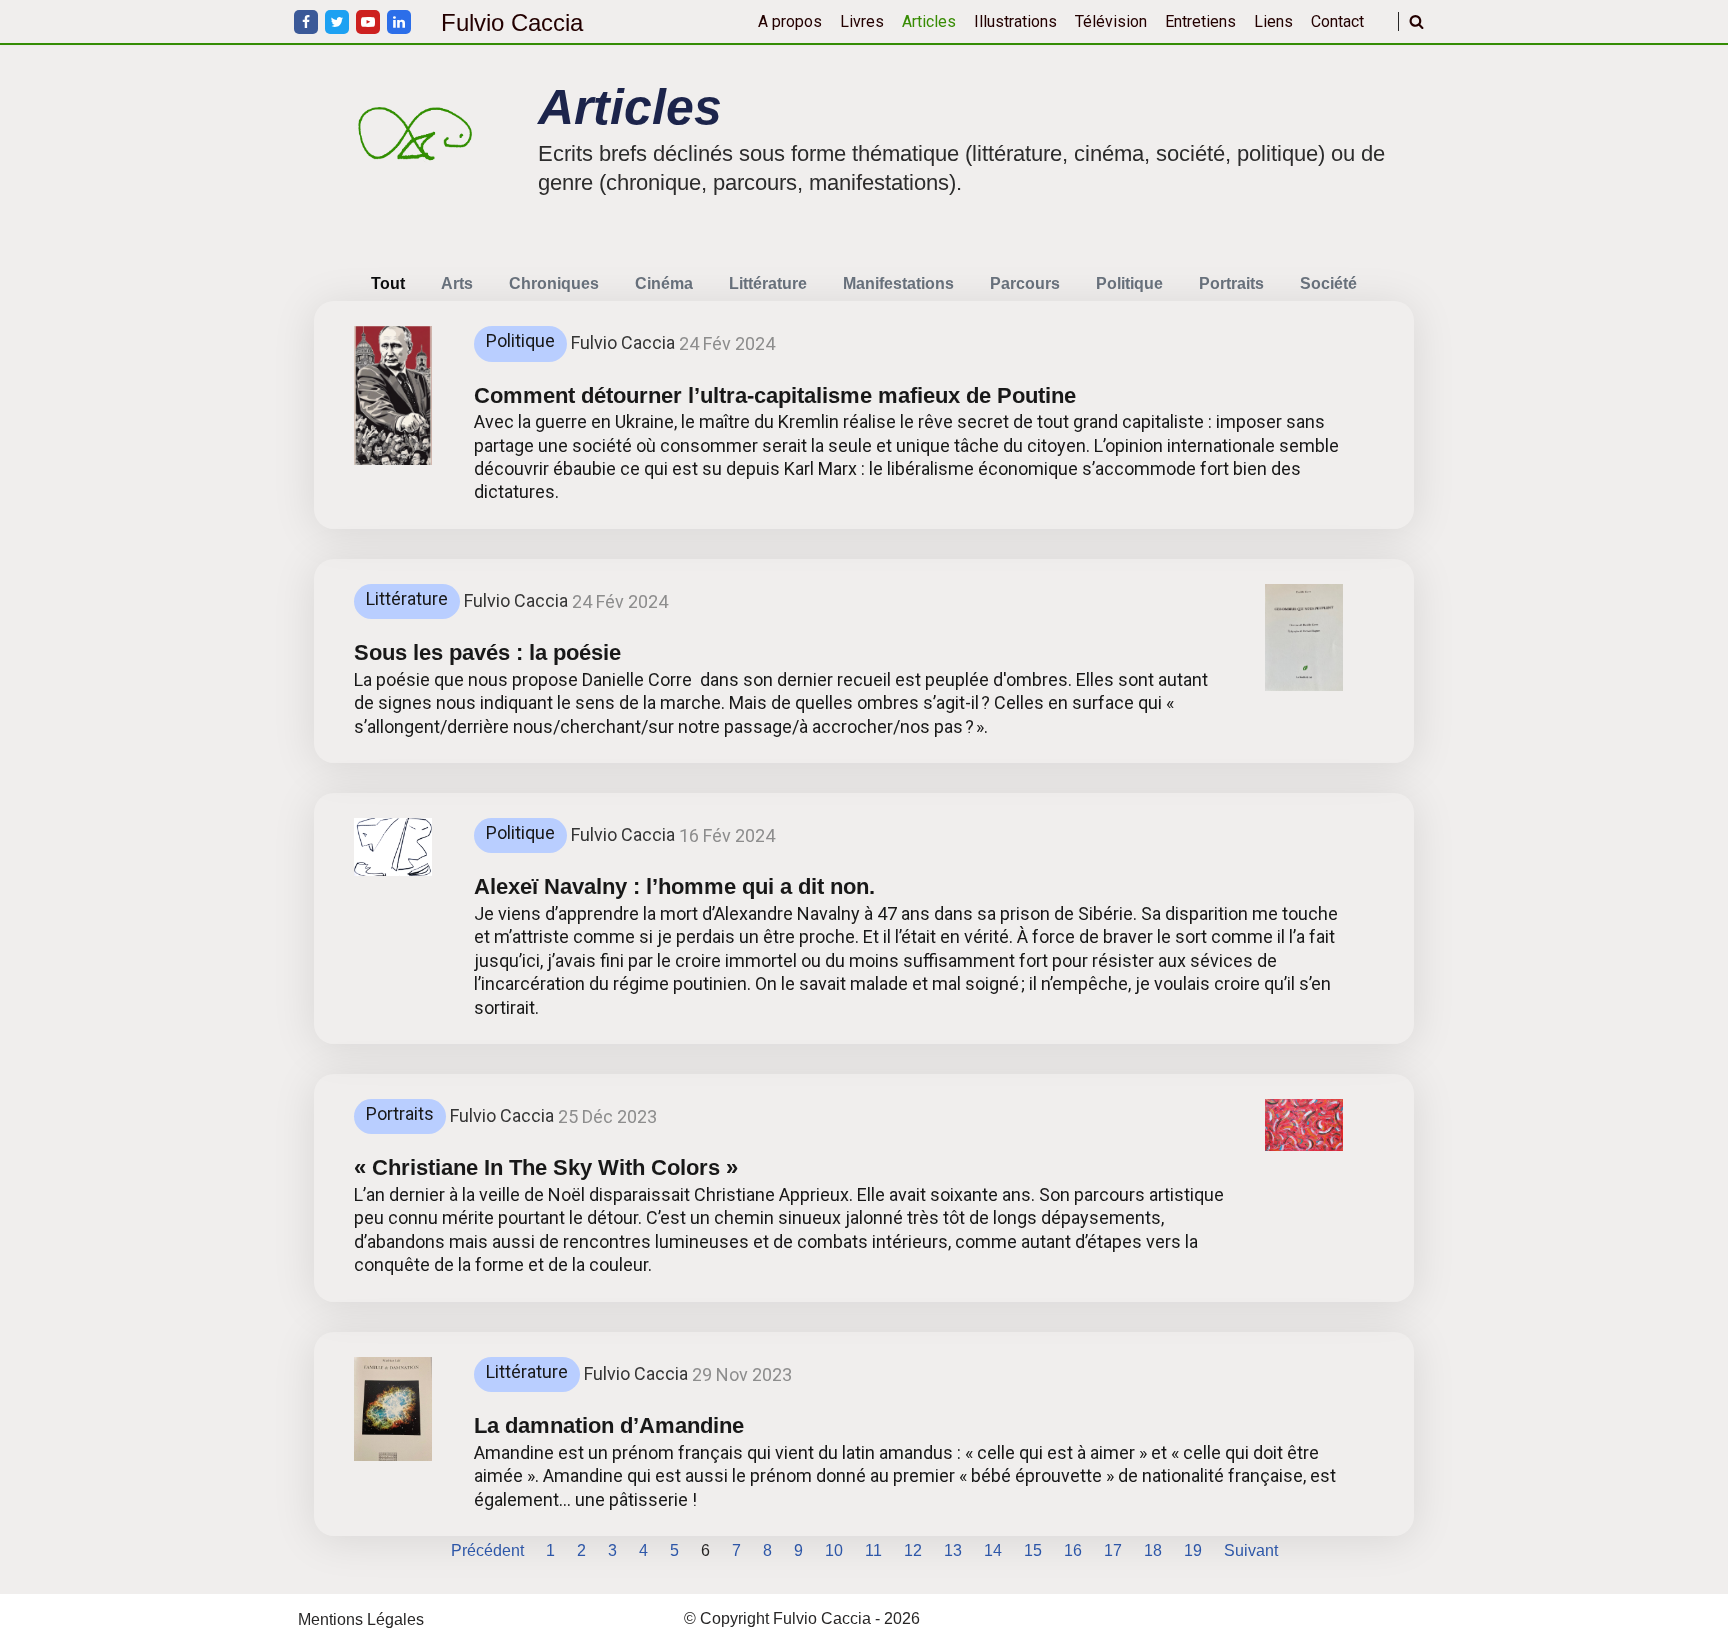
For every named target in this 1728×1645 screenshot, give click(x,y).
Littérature (768, 283)
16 (1073, 1550)
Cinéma (664, 283)
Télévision (1111, 21)
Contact (1337, 21)
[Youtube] (368, 22)
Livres (862, 21)
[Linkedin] (399, 22)
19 (1193, 1550)
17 (1113, 1550)
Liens (1273, 21)
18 (1153, 1550)
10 (834, 1550)
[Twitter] (337, 22)
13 (953, 1550)
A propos (790, 21)
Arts (457, 283)
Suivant (1251, 1550)
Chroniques (554, 283)
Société (1328, 283)
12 (913, 1550)
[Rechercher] (1416, 21)
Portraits (1231, 283)
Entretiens (1200, 21)
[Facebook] (306, 22)
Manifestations (898, 283)
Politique (1129, 283)
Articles (929, 21)
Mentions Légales (361, 1619)
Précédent (487, 1550)
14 (993, 1550)
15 (1033, 1550)
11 (873, 1550)
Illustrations (1015, 21)
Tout (388, 283)
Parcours (1025, 283)
